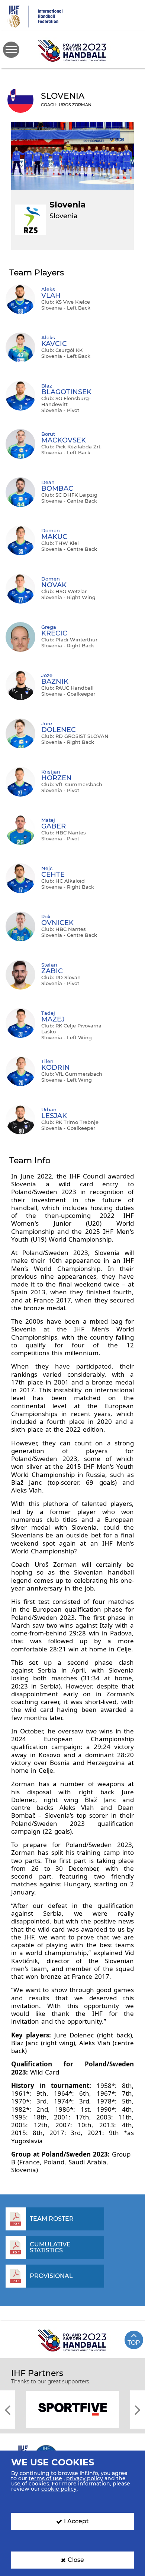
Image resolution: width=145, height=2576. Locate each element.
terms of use (45, 2478)
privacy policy (85, 2478)
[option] (72, 2409)
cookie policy (59, 2489)
